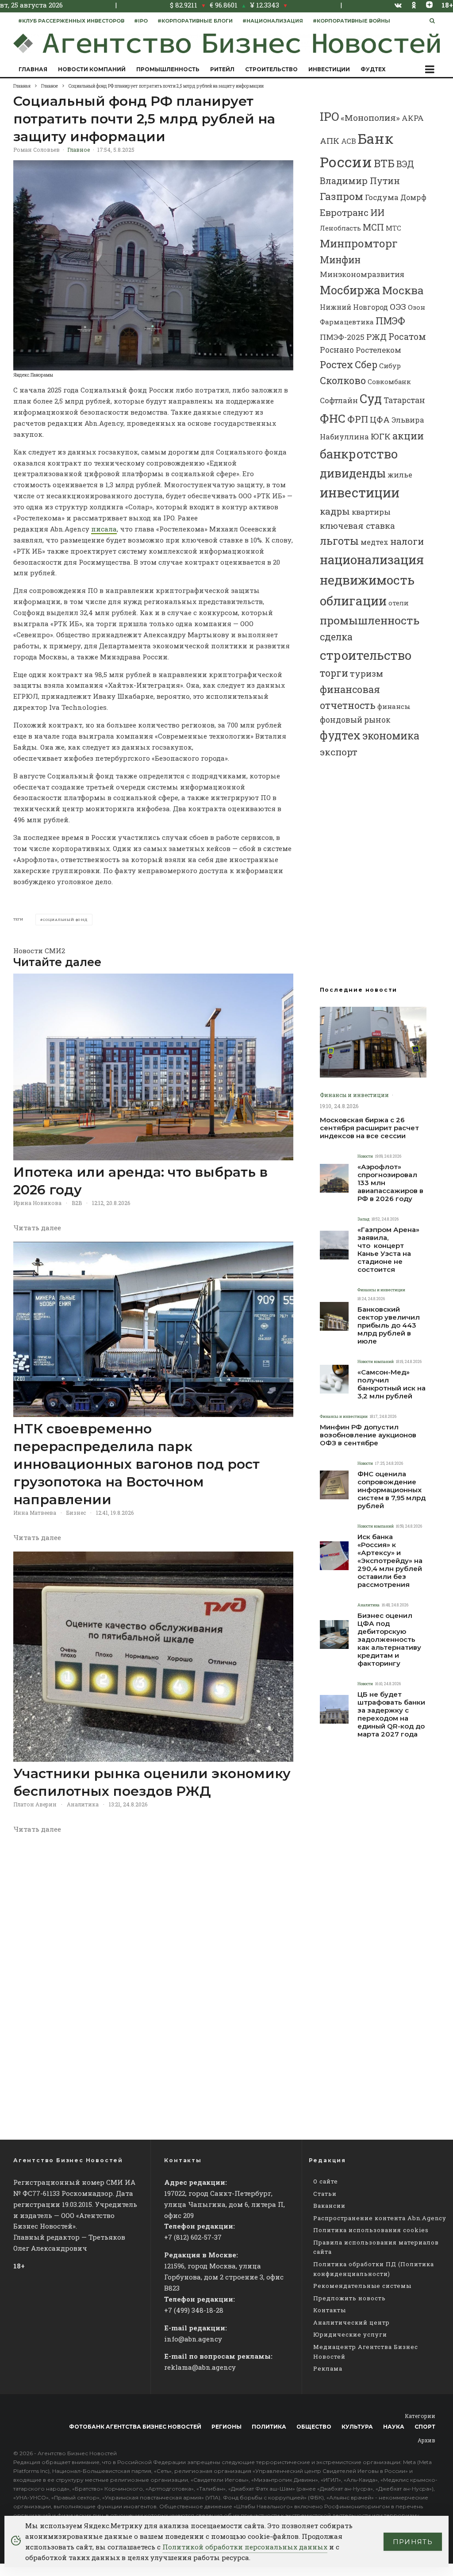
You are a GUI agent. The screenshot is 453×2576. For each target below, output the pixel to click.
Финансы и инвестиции (354, 1095)
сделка (336, 637)
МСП (373, 227)
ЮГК (381, 436)
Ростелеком (378, 350)
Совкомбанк (389, 381)
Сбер (366, 364)
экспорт (339, 752)
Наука (394, 2427)
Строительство (271, 69)
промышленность (370, 620)
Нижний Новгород (354, 307)
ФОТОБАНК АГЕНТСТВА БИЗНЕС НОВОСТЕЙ (135, 2427)
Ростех (336, 364)
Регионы (226, 2427)
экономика (391, 735)
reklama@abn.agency (200, 2367)
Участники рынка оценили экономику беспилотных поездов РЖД (152, 1782)
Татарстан (404, 400)
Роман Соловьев (36, 150)
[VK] (398, 5)
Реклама (328, 2368)
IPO (329, 116)
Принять (413, 2542)
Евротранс (344, 212)
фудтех (340, 735)
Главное (79, 150)
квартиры (371, 512)
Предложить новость (349, 2298)
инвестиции (360, 493)
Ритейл (222, 69)
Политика (269, 2427)
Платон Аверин (35, 1804)
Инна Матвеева (35, 1513)
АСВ (349, 141)
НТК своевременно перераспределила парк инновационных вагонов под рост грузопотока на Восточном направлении (136, 1464)
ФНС (333, 418)
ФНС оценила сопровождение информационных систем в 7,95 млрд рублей (392, 1490)
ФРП (358, 419)
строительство (366, 655)
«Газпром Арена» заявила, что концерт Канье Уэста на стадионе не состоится (388, 1250)
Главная (33, 69)
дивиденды (353, 473)
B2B (77, 1203)
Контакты (330, 2310)
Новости (365, 1156)
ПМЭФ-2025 (342, 337)
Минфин (340, 260)
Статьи (325, 2194)
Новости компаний (92, 69)
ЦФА (380, 420)
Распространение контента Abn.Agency (380, 2218)
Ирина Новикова (37, 1203)
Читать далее (37, 1228)
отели (399, 603)
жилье (400, 475)
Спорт (425, 2427)
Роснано (337, 350)
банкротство (359, 454)
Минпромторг (359, 243)
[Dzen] (429, 5)
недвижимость (367, 580)
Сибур (390, 366)
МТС (393, 228)
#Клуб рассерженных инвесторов (71, 21)
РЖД (376, 337)
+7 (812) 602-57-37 (193, 2237)
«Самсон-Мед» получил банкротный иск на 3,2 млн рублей (392, 1384)
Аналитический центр (351, 2322)
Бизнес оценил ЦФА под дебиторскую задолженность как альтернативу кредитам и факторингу (389, 1640)
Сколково (343, 380)
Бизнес (76, 1513)
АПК (330, 141)
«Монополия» (370, 117)
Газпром (342, 196)
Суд (371, 399)
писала (104, 529)
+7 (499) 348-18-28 (194, 2310)
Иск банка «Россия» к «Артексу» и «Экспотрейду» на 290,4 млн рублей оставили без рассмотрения (390, 1561)
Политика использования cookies (371, 2230)
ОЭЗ (398, 306)
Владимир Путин (360, 181)
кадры (335, 511)
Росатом (407, 336)
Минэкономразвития (362, 274)
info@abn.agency (193, 2339)
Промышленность (168, 69)
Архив (426, 2440)
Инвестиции (329, 69)
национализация (372, 560)
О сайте (326, 2181)
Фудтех (373, 69)
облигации (353, 601)
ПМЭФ (390, 321)
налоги (407, 541)
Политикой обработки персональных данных (245, 2547)
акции (408, 436)
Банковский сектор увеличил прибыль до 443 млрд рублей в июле (389, 1325)
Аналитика (83, 1804)
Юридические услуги (350, 2334)
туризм (367, 673)
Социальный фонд (65, 920)
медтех (374, 542)
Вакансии (329, 2206)
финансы (394, 706)
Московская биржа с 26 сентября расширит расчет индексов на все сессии (369, 1128)
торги (334, 673)
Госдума (382, 197)
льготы (339, 541)
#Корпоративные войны (351, 21)
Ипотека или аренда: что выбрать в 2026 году (140, 1181)
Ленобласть (340, 228)
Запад (363, 1219)
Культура (357, 2427)
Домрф (413, 197)
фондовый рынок (355, 720)
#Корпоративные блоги (195, 21)
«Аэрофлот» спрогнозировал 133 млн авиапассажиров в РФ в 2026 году (390, 1183)
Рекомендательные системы (362, 2286)
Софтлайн (339, 400)
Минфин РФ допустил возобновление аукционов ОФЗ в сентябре (368, 1435)
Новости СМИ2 (39, 951)
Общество (314, 2427)
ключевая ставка (357, 526)
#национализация (273, 21)
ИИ (377, 212)
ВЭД (405, 164)
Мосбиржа (350, 290)
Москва (403, 290)
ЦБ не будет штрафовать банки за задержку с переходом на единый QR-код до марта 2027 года (391, 1714)
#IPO (141, 21)
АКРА (413, 118)
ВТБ (384, 163)
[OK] (414, 5)
